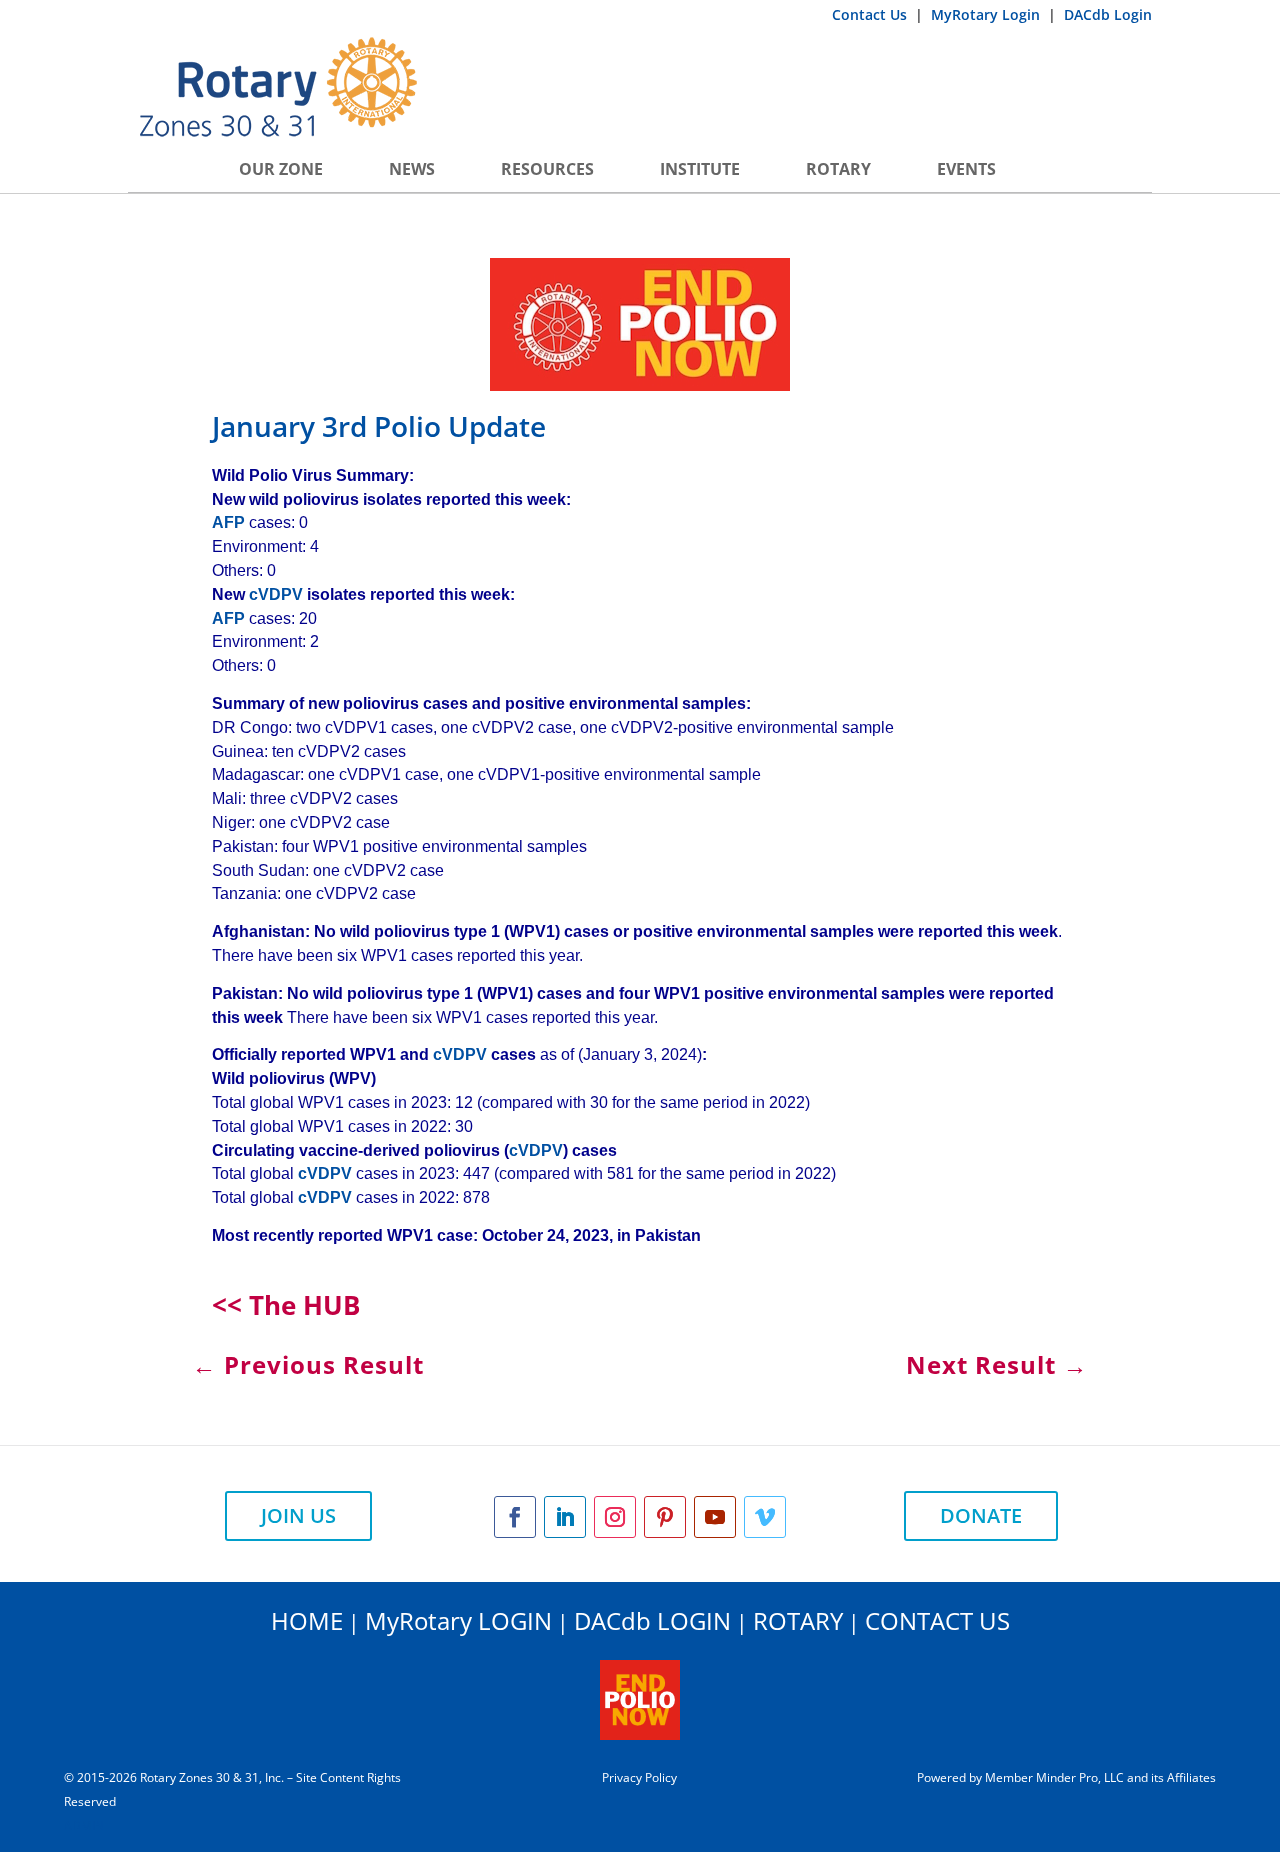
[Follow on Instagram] (615, 1517)
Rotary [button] (838, 169)
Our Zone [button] (281, 169)
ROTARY (798, 1620)
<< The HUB (286, 1305)
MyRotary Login (987, 14)
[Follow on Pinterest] (665, 1517)
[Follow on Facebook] (515, 1517)
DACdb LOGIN (652, 1620)
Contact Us (871, 14)
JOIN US (298, 1515)
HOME (307, 1620)
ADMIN (84, 1825)
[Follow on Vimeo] (765, 1517)
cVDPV (276, 594)
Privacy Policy (639, 1777)
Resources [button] (547, 169)
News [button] (412, 169)
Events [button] (966, 169)
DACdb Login (1108, 14)
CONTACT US (937, 1620)
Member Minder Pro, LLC (1054, 1777)
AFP (228, 522)
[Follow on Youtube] (715, 1517)
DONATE (981, 1515)
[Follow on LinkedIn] (565, 1517)
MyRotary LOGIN (458, 1620)
